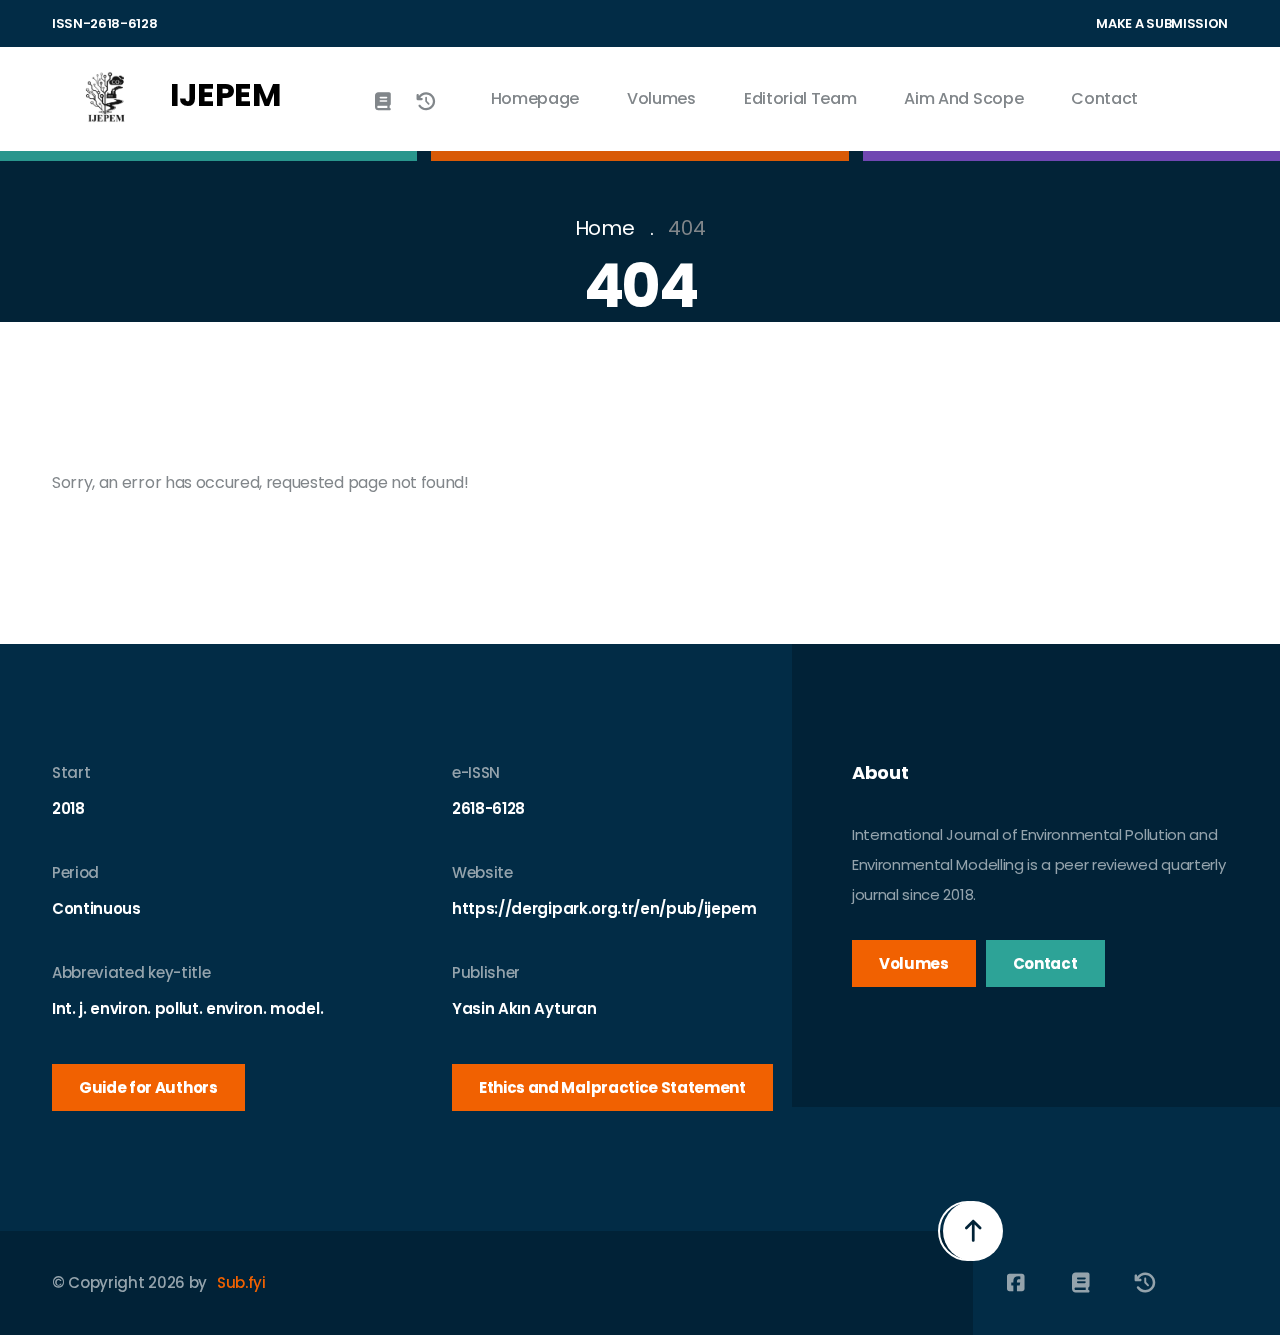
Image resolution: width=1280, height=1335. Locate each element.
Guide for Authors (148, 1087)
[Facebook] (1015, 1283)
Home (605, 228)
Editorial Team (800, 98)
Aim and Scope (963, 98)
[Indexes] (383, 102)
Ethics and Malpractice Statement (612, 1087)
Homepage (535, 98)
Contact (1104, 98)
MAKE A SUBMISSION (1162, 23)
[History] (425, 102)
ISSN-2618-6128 (105, 23)
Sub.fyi (241, 1282)
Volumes (661, 98)
